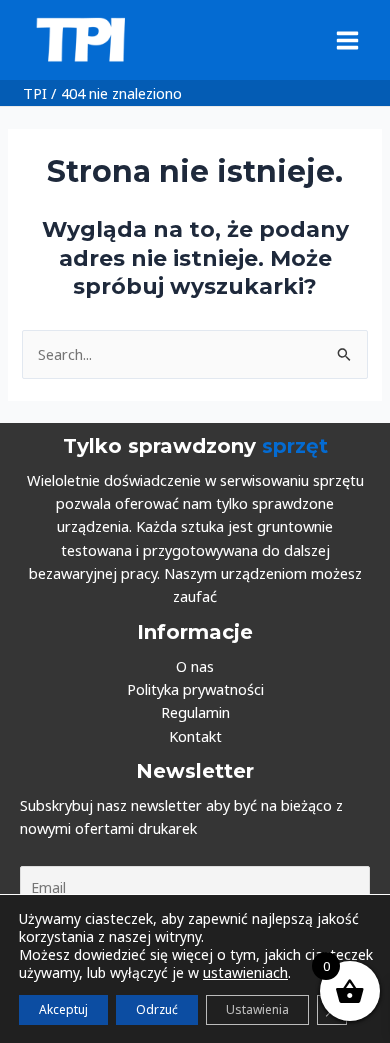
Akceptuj (63, 1009)
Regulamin (195, 712)
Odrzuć (157, 1009)
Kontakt (195, 736)
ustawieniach (245, 973)
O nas (195, 666)
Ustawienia (257, 1009)
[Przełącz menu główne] (347, 39)
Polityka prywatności (195, 689)
